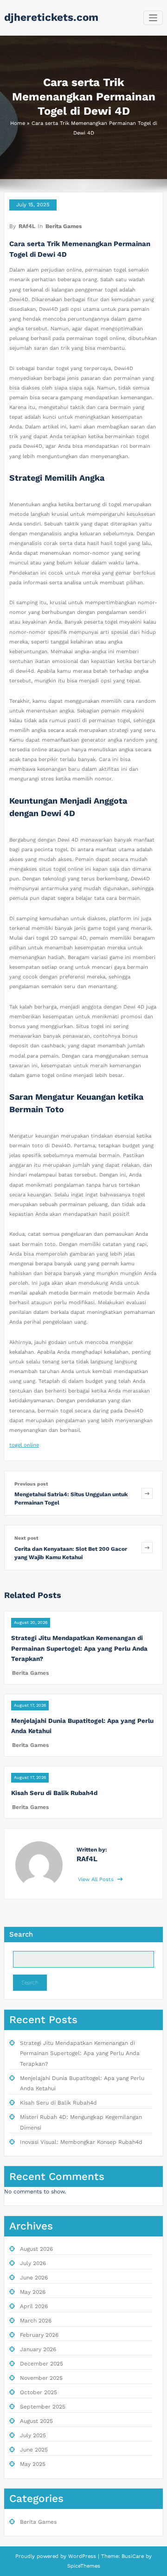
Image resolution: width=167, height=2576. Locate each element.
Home (18, 123)
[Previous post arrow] (147, 1493)
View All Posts (97, 1879)
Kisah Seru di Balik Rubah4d (54, 1793)
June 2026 (34, 2278)
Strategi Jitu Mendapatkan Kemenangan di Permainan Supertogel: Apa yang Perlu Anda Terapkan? (79, 1648)
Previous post (31, 1484)
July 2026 (33, 2263)
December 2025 (42, 2364)
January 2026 (38, 2349)
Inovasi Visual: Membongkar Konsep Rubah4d (81, 2142)
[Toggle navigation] (153, 18)
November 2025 (41, 2378)
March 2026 (36, 2321)
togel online (24, 1445)
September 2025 (43, 2407)
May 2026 (33, 2292)
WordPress (82, 2556)
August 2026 (36, 2249)
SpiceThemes (84, 2566)
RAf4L (27, 226)
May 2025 (33, 2464)
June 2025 (34, 2450)
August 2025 (36, 2421)
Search (21, 1934)
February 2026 (39, 2335)
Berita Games (64, 226)
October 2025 (39, 2392)
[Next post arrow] (147, 1547)
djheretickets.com (51, 17)
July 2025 (33, 2435)
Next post (26, 1538)
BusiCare (134, 2556)
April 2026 (34, 2306)
